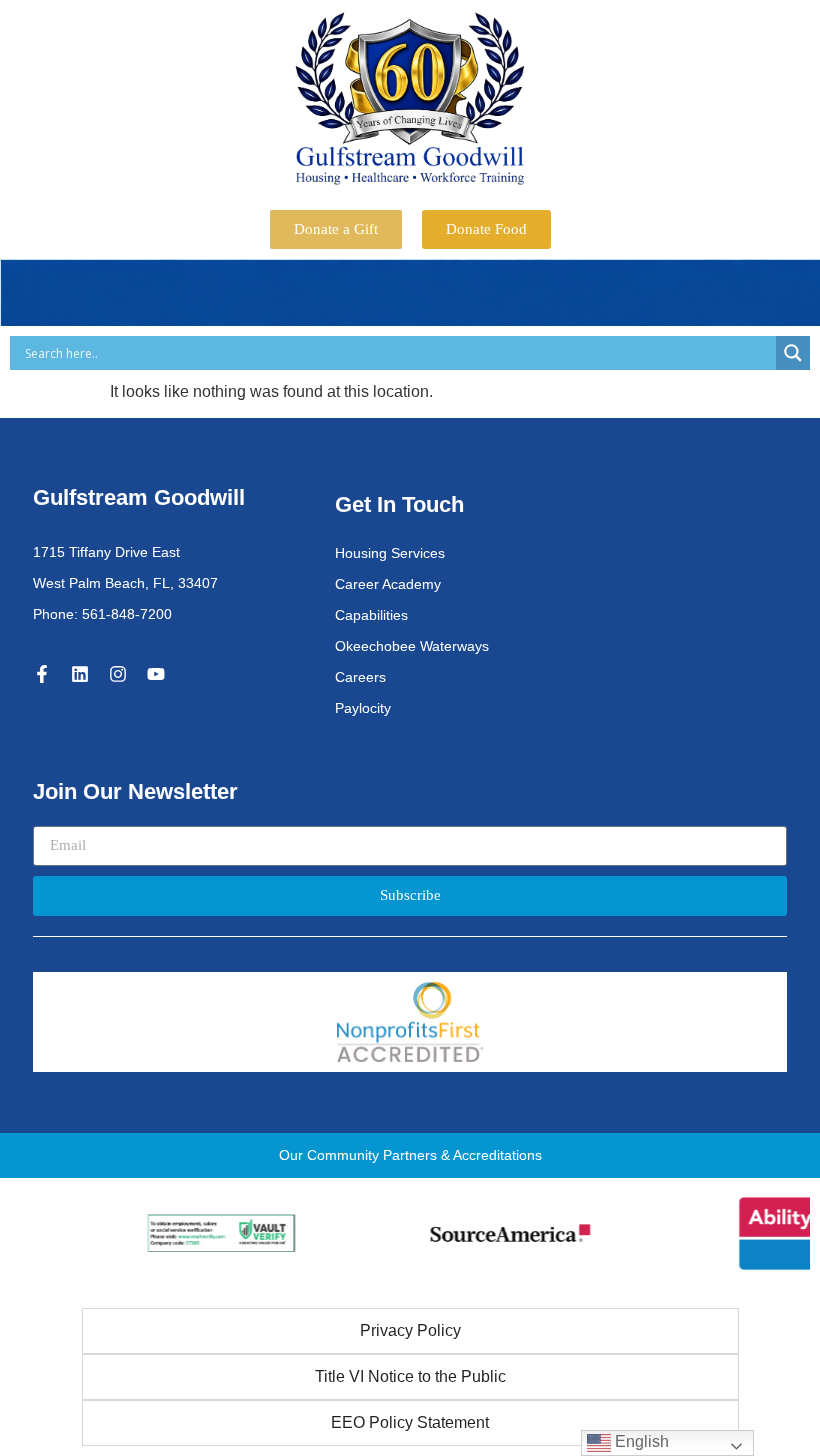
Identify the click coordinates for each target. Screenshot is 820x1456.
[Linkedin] (80, 674)
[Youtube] (156, 674)
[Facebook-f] (42, 674)
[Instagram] (118, 674)
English (640, 1441)
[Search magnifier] (793, 353)
